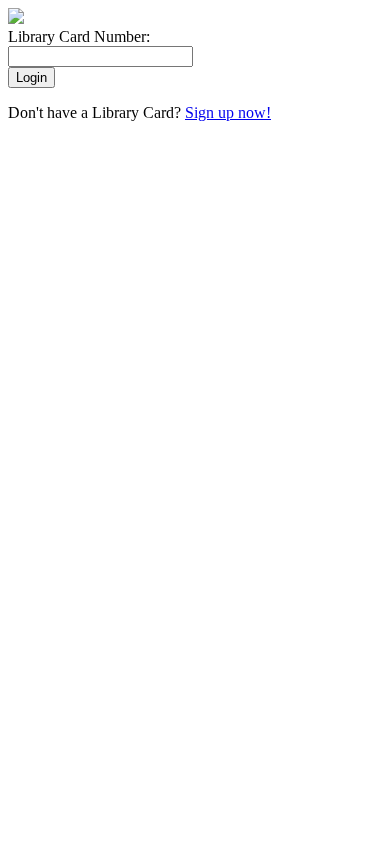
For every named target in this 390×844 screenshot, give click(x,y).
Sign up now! (228, 112)
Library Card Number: (79, 36)
